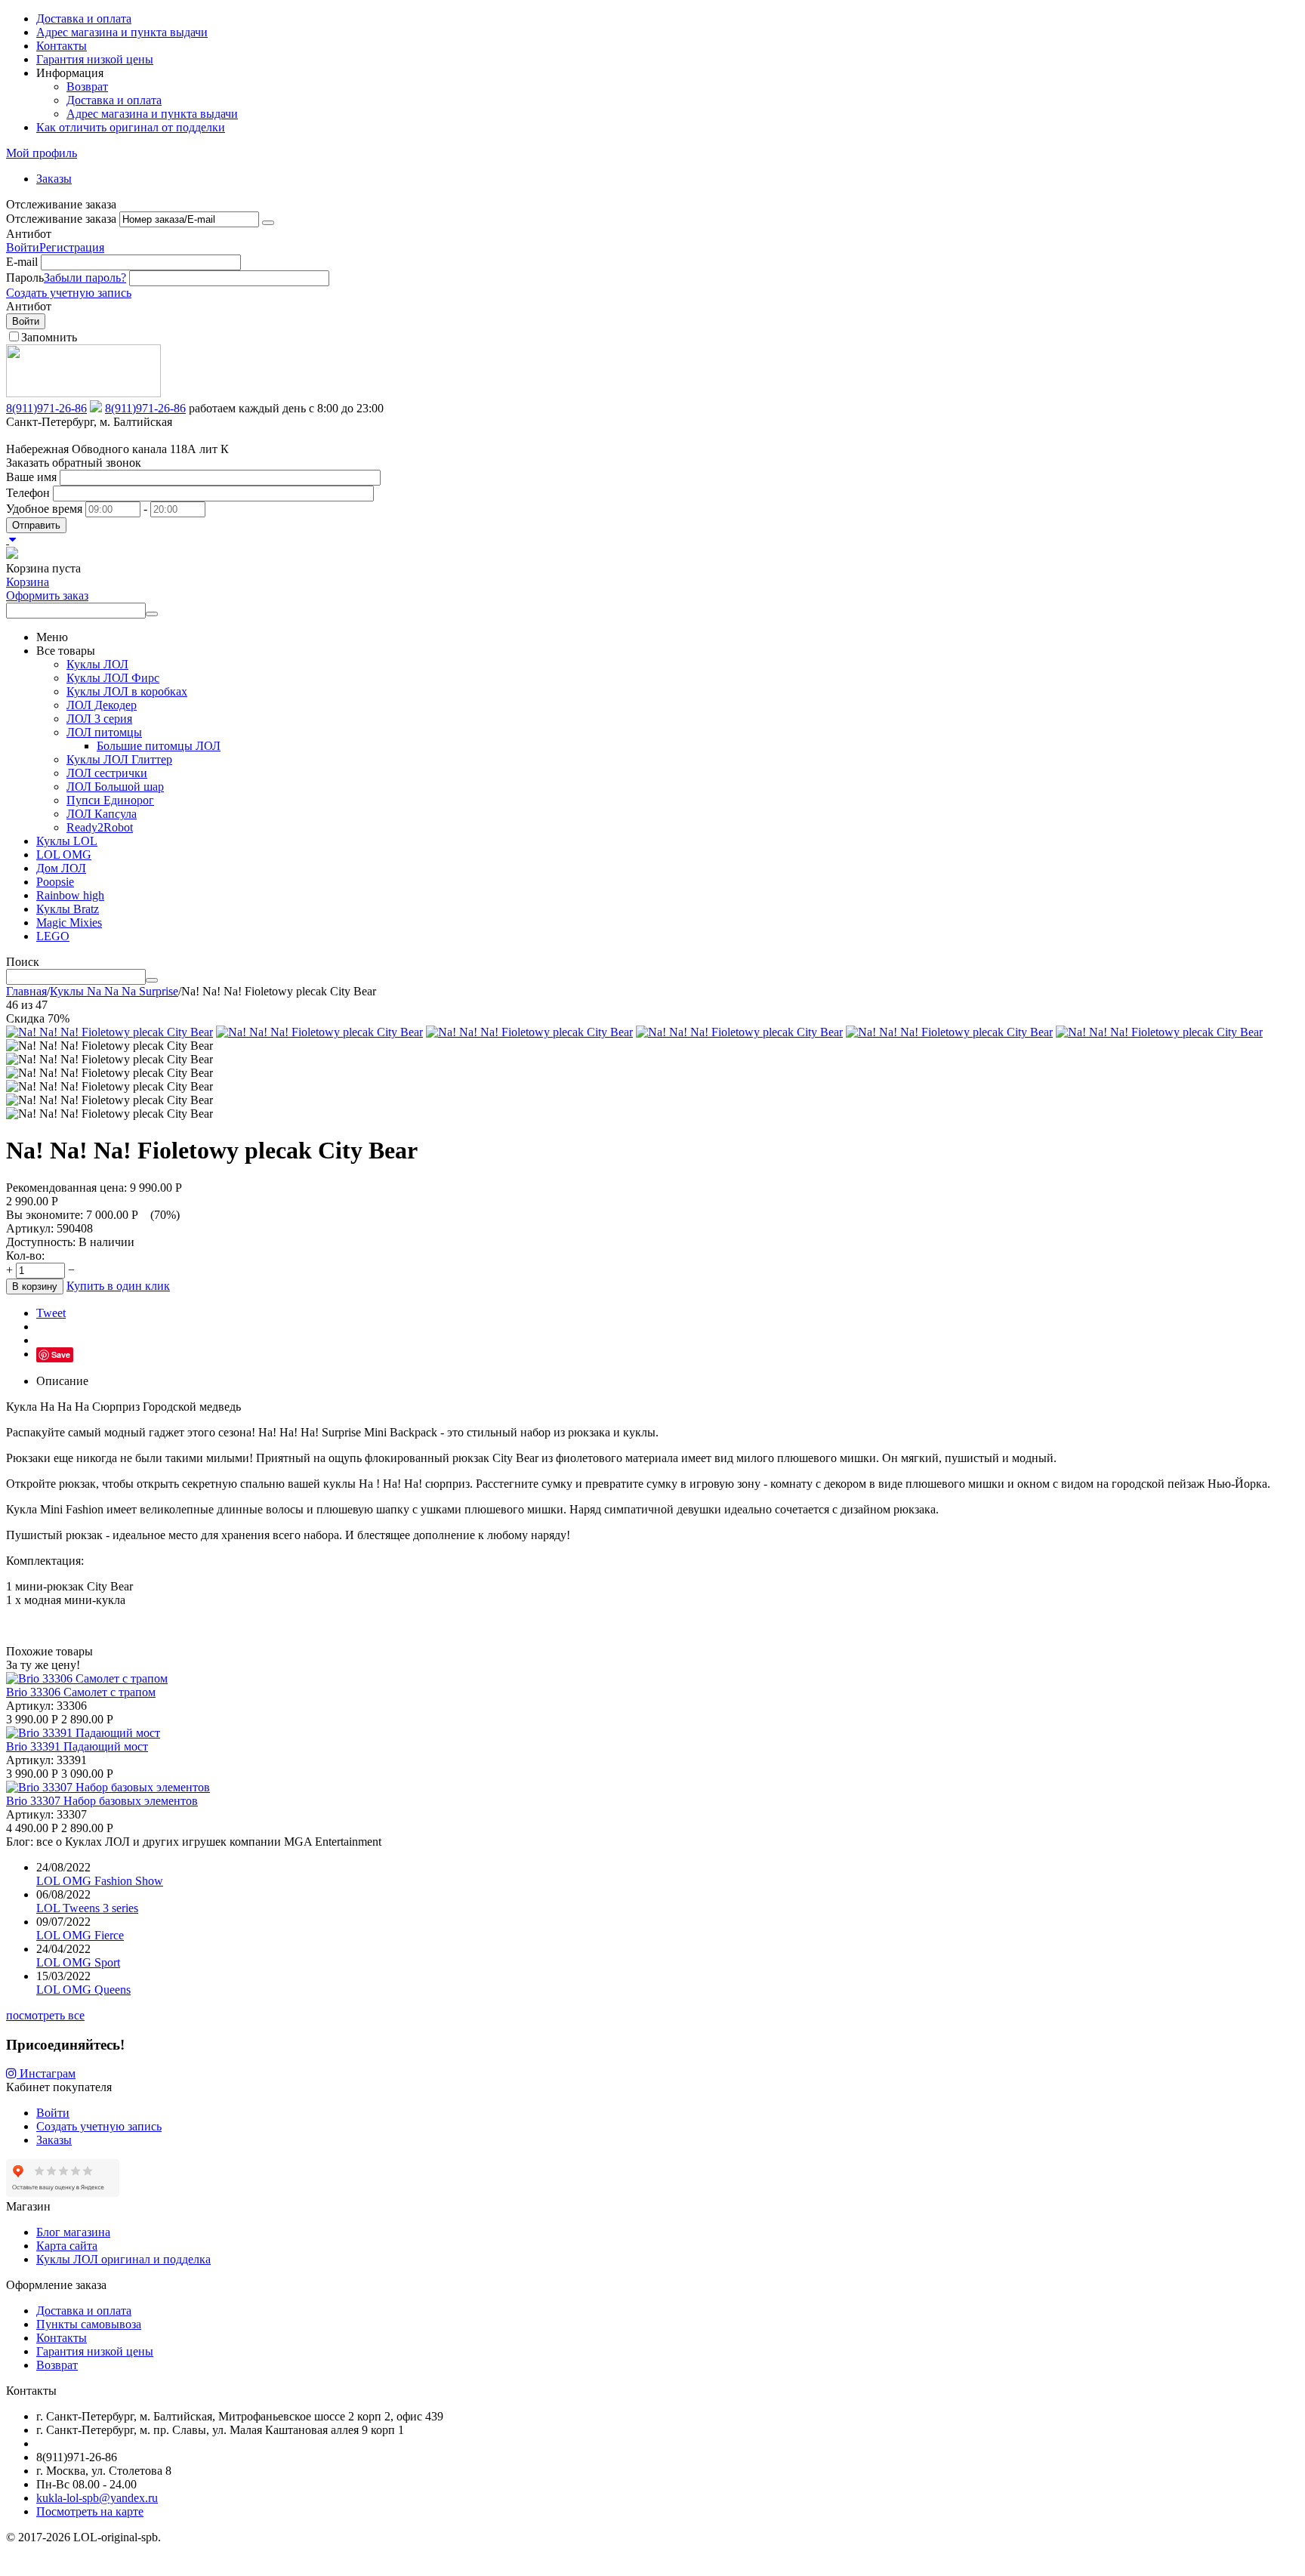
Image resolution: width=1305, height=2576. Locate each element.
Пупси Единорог (110, 800)
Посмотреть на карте (90, 2511)
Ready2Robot (100, 827)
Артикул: (30, 1228)
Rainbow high (70, 895)
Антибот (29, 234)
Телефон (28, 493)
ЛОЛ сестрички (107, 773)
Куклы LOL (67, 841)
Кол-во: (25, 1256)
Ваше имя (31, 477)
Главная (26, 991)
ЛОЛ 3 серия (99, 719)
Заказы (54, 179)
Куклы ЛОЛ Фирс (113, 678)
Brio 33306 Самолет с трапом (81, 1692)
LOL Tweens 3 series (87, 1908)
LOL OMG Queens (83, 1990)
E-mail (22, 262)
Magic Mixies (69, 922)
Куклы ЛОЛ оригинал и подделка (123, 2259)
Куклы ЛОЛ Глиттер (119, 759)
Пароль (25, 278)
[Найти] (152, 614)
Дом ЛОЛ (61, 868)
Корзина (28, 582)
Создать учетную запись (69, 293)
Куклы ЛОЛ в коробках (127, 691)
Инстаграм (46, 2073)
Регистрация (72, 247)
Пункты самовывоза (89, 2324)
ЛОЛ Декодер (102, 705)
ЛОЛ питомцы (104, 732)
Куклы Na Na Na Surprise (114, 991)
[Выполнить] (268, 223)
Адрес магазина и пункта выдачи (122, 32)
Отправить (36, 525)
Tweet (51, 1313)
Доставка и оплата (84, 19)
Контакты (62, 46)
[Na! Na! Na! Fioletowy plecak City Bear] (110, 1032)
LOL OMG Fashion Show (100, 1881)
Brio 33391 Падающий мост (77, 1746)
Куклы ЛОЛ (97, 664)
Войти (23, 247)
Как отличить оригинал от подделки (131, 127)
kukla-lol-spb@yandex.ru (97, 2498)
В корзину (35, 1286)
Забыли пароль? (85, 278)
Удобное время (44, 509)
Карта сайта (67, 2246)
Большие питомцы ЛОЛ (159, 746)
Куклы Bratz (68, 909)
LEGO (53, 936)
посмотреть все (45, 2015)
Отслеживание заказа (61, 219)
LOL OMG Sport (78, 1962)
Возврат (87, 86)
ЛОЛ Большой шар (115, 787)
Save (61, 1354)
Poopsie (55, 882)
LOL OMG (64, 855)
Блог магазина (73, 2232)
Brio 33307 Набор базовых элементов (102, 1801)
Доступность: (41, 1242)
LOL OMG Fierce (80, 1935)
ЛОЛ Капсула (102, 814)
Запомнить (49, 337)
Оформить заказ (47, 595)
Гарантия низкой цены (95, 59)
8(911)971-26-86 (46, 408)
